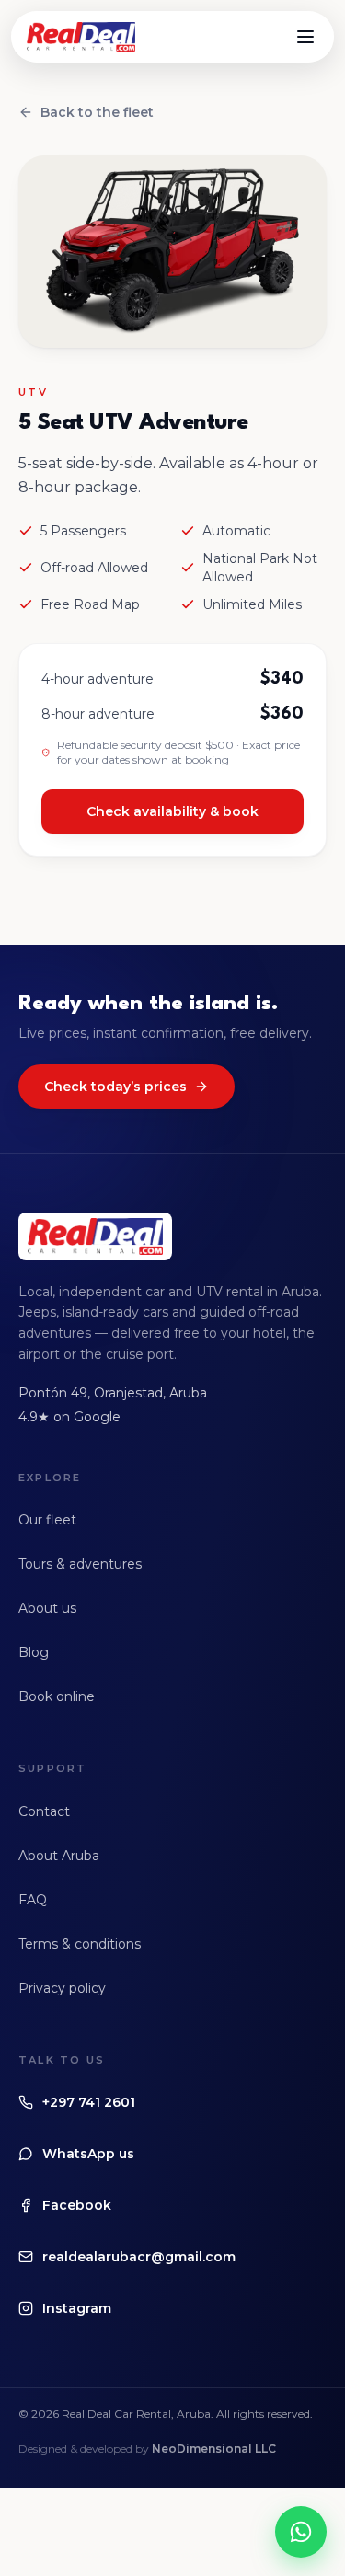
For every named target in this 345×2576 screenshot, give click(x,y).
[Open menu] (305, 37)
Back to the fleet (97, 112)
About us (47, 1608)
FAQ (33, 1900)
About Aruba (59, 1856)
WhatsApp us (88, 2154)
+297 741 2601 (89, 2102)
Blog (34, 1652)
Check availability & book (172, 811)
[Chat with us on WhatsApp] (301, 2532)
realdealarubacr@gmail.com (139, 2257)
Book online (57, 1696)
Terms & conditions (80, 1944)
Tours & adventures (80, 1564)
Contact (44, 1811)
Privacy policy (62, 1988)
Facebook (77, 2205)
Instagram (77, 2308)
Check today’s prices (115, 1087)
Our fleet (47, 1520)
